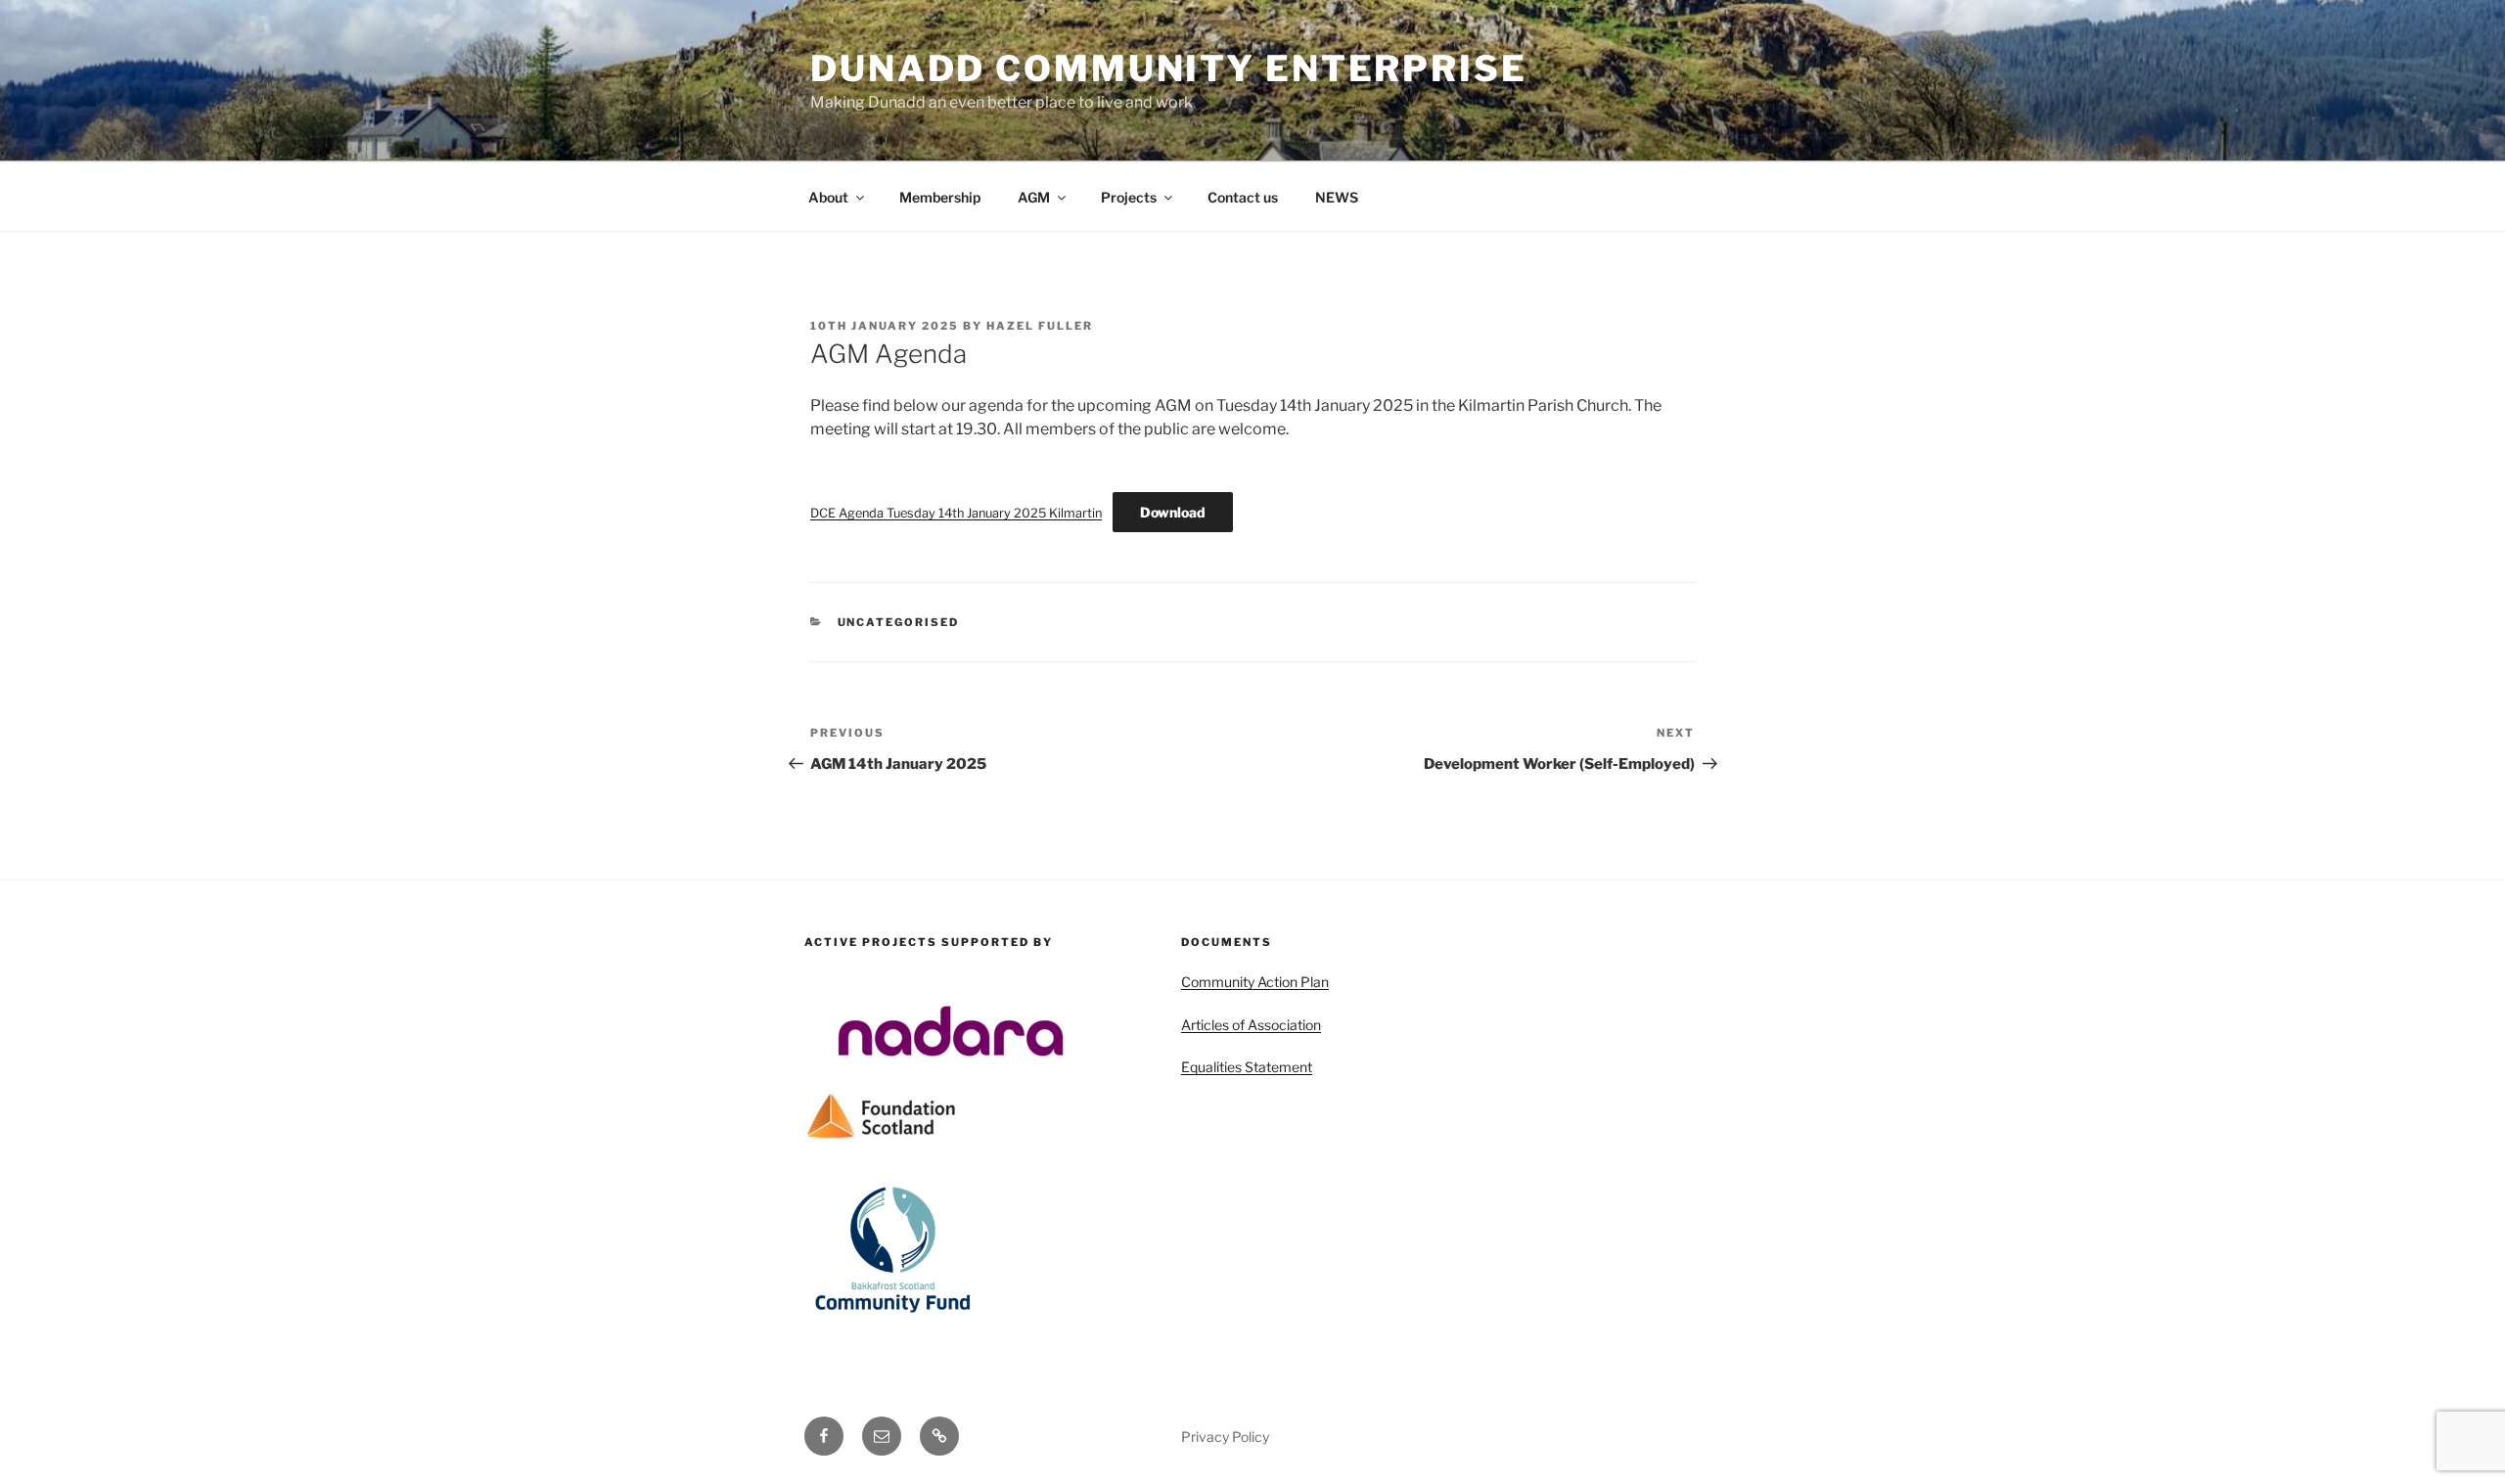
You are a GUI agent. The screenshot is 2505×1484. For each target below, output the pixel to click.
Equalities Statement (1247, 1067)
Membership (940, 197)
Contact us (1243, 197)
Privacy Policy (1225, 1437)
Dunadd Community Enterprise (1169, 68)
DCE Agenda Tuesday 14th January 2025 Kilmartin (956, 513)
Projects (1129, 197)
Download (1173, 512)
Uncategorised (899, 622)
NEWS (1337, 197)
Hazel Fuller (1040, 326)
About (828, 197)
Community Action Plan (1255, 982)
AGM (1034, 197)
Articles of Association (1251, 1025)
